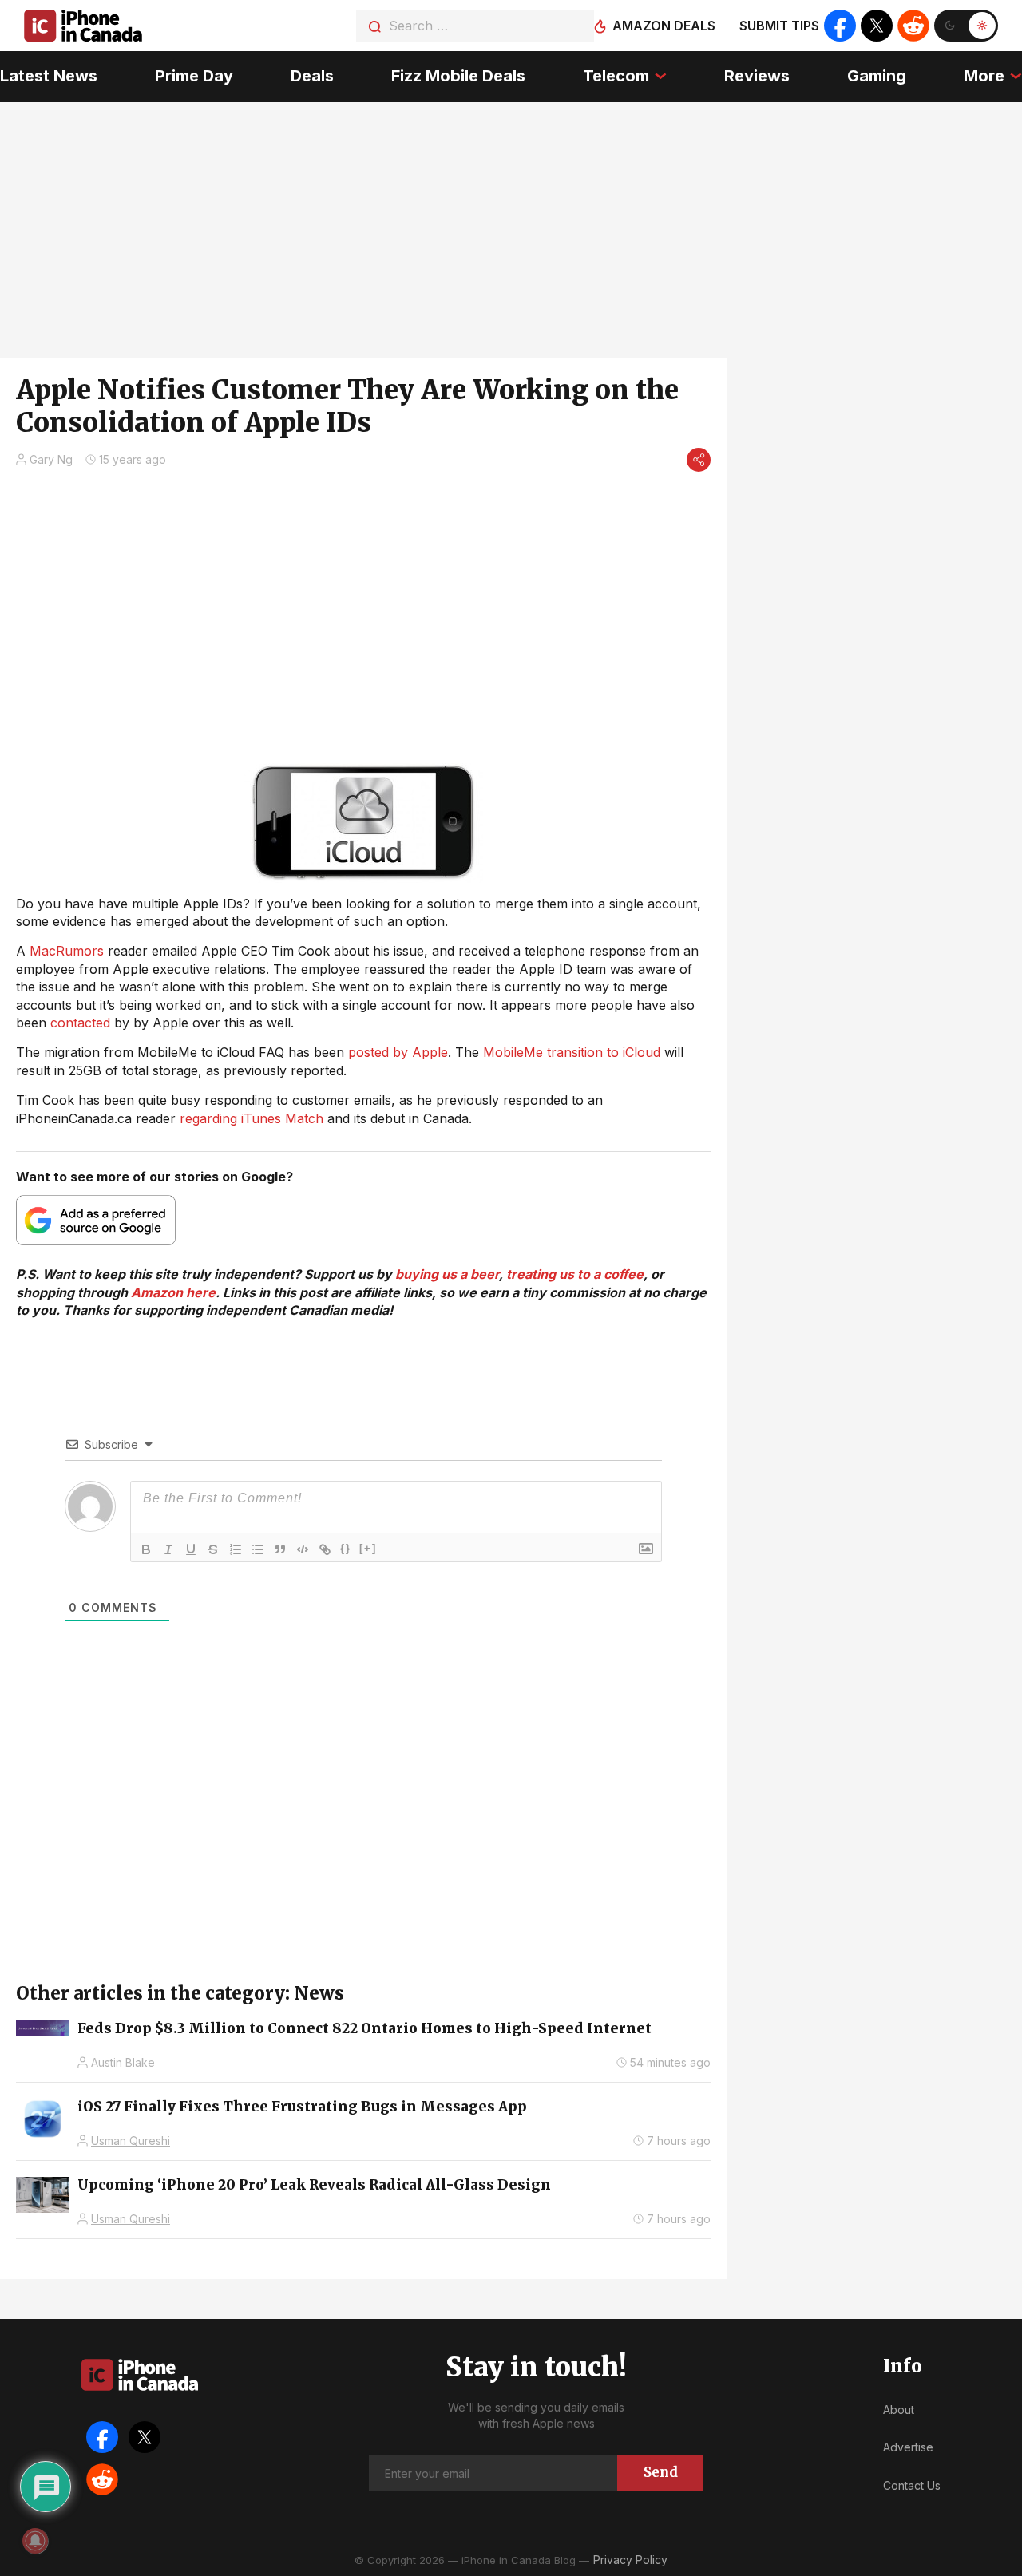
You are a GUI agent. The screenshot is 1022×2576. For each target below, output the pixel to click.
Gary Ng (51, 459)
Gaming (877, 76)
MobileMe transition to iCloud (572, 1052)
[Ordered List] (236, 1549)
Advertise (908, 2447)
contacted (80, 1023)
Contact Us (912, 2485)
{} (346, 1548)
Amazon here (173, 1292)
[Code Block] (303, 1549)
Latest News (49, 76)
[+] (368, 1548)
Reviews (757, 76)
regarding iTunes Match (254, 1118)
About (899, 2410)
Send (661, 2472)
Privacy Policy (630, 2560)
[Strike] (213, 1549)
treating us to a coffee (575, 1274)
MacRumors (67, 951)
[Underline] (191, 1549)
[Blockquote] (280, 1549)
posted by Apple (398, 1052)
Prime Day (194, 76)
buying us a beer (447, 1274)
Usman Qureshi (131, 2141)
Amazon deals (664, 26)
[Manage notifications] (35, 2541)
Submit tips (779, 26)
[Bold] (146, 1549)
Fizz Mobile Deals (458, 76)
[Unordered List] (258, 1549)
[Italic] (168, 1549)
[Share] (699, 460)
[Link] (325, 1549)
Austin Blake (123, 2062)
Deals (312, 76)
